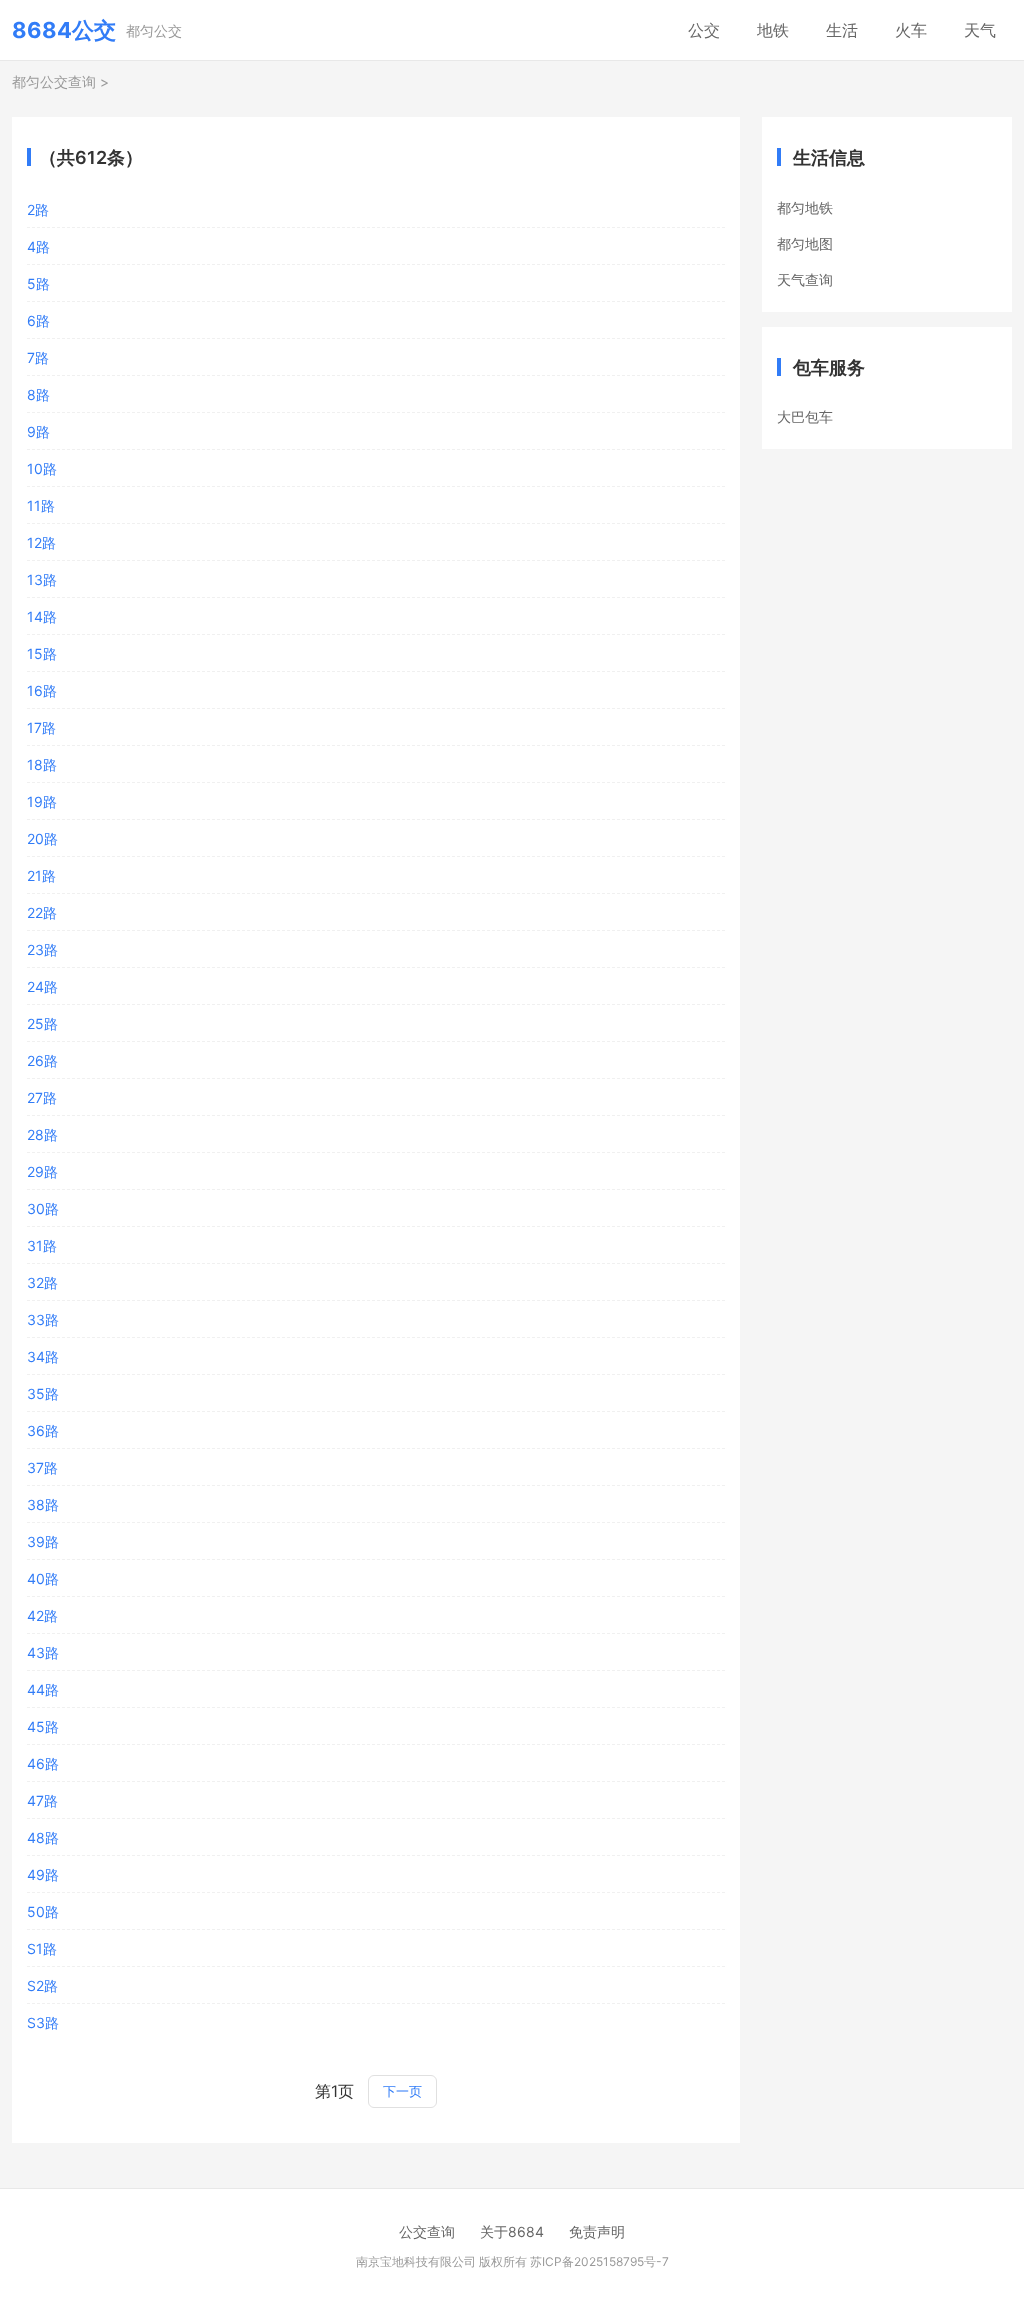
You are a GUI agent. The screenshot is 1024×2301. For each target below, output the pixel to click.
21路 (41, 875)
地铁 (773, 30)
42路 (42, 1615)
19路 (42, 801)
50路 (43, 1911)
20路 (42, 838)
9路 (38, 431)
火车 (911, 30)
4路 (38, 246)
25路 (42, 1023)
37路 (42, 1467)
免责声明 (597, 2231)
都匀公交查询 (54, 81)
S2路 (42, 1985)
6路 (38, 320)
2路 (38, 209)
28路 (42, 1134)
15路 (42, 653)
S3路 (43, 2022)
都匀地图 (805, 243)
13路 (42, 579)
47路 (42, 1800)
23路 (42, 949)
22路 (42, 912)
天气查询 (805, 279)
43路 (43, 1652)
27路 (42, 1097)
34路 (43, 1356)
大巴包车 (805, 416)
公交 (704, 30)
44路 (43, 1689)
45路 (43, 1726)
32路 (42, 1282)
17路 (41, 727)
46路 (43, 1763)
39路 (43, 1541)
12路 (41, 542)
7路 (38, 357)
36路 (43, 1430)
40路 (43, 1578)
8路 (38, 394)
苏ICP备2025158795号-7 (599, 2261)
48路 (43, 1837)
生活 (842, 30)
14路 (42, 616)
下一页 (402, 2091)
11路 (41, 505)
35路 (43, 1393)
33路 (43, 1319)
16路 (42, 690)
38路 (43, 1504)
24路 (42, 986)
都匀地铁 (805, 207)
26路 (42, 1060)
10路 (42, 468)
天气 (980, 30)
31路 (42, 1245)
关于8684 (512, 2231)
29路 (42, 1171)
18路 (42, 764)
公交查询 (427, 2231)
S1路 (42, 1948)
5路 (38, 283)
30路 (43, 1208)
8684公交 (64, 30)
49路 (43, 1874)
